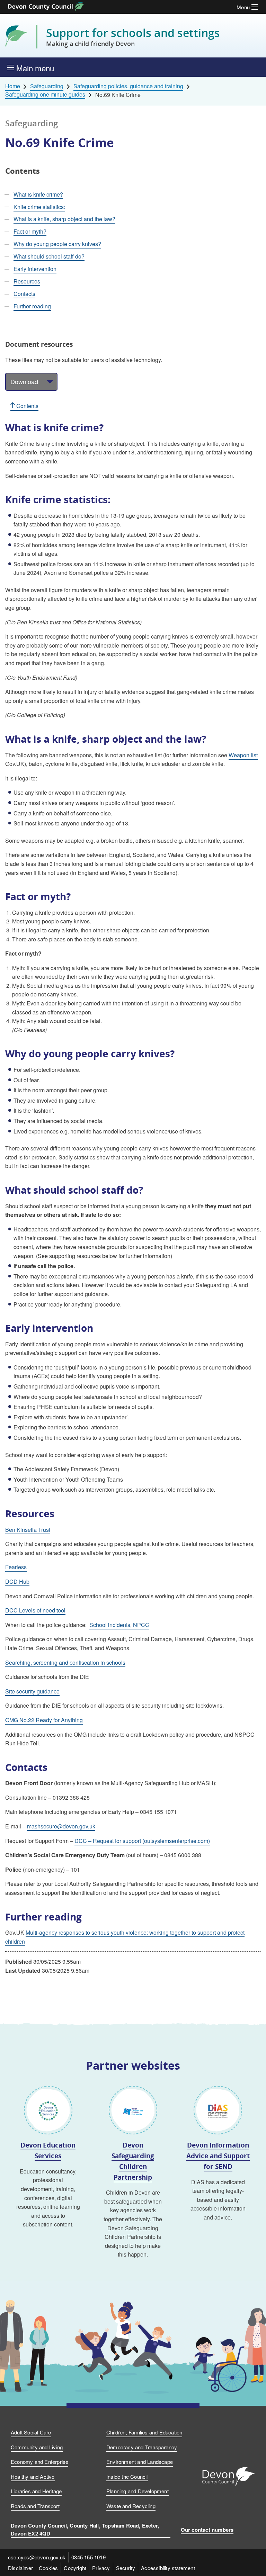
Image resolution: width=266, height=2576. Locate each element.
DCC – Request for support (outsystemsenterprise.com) (142, 1841)
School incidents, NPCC (119, 1625)
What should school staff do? (49, 256)
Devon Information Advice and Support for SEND (218, 2155)
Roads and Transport (35, 2506)
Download (24, 381)
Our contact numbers (207, 2530)
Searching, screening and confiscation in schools (65, 1662)
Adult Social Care (31, 2432)
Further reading (32, 306)
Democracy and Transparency (142, 2447)
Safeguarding (47, 86)
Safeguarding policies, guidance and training (128, 86)
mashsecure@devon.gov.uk (61, 1826)
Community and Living (37, 2447)
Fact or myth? (30, 231)
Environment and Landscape (140, 2462)
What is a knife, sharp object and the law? (64, 219)
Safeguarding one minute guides (45, 94)
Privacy (101, 2568)
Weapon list (243, 755)
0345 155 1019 (88, 2557)
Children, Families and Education (144, 2432)
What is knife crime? (38, 194)
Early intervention (35, 269)
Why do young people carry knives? (57, 244)
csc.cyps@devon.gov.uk (37, 2557)
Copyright (75, 2568)
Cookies (48, 2568)
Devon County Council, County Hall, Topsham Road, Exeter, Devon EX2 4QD (85, 2529)
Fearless (16, 1567)
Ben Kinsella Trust (28, 1530)
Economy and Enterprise (39, 2462)
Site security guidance (32, 1691)
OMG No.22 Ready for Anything (44, 1720)
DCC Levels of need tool (35, 1610)
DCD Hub (17, 1581)
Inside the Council (127, 2476)
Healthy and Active (33, 2476)
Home (13, 86)
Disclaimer (20, 2568)
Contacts (24, 294)
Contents (27, 406)
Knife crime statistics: (39, 207)
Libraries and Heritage (36, 2491)
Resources (27, 281)
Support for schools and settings (133, 37)
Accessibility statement (168, 2568)
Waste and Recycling (131, 2506)
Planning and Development (138, 2491)
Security (126, 2568)
